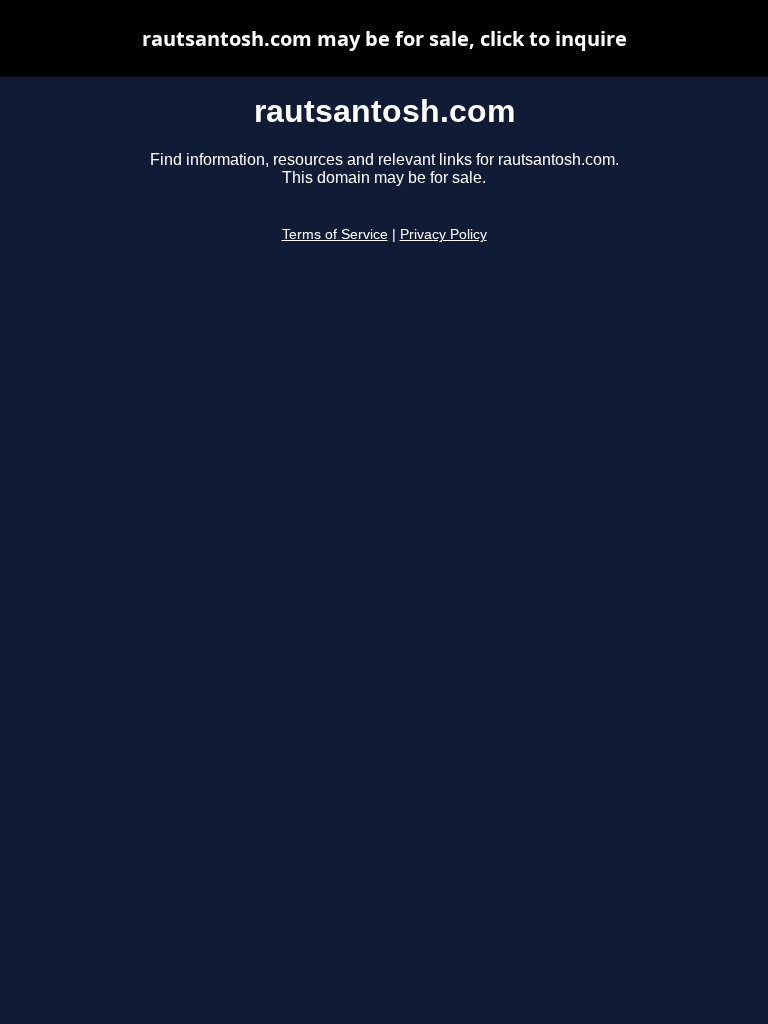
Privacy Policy (443, 234)
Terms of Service (335, 234)
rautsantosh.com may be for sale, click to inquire (384, 38)
